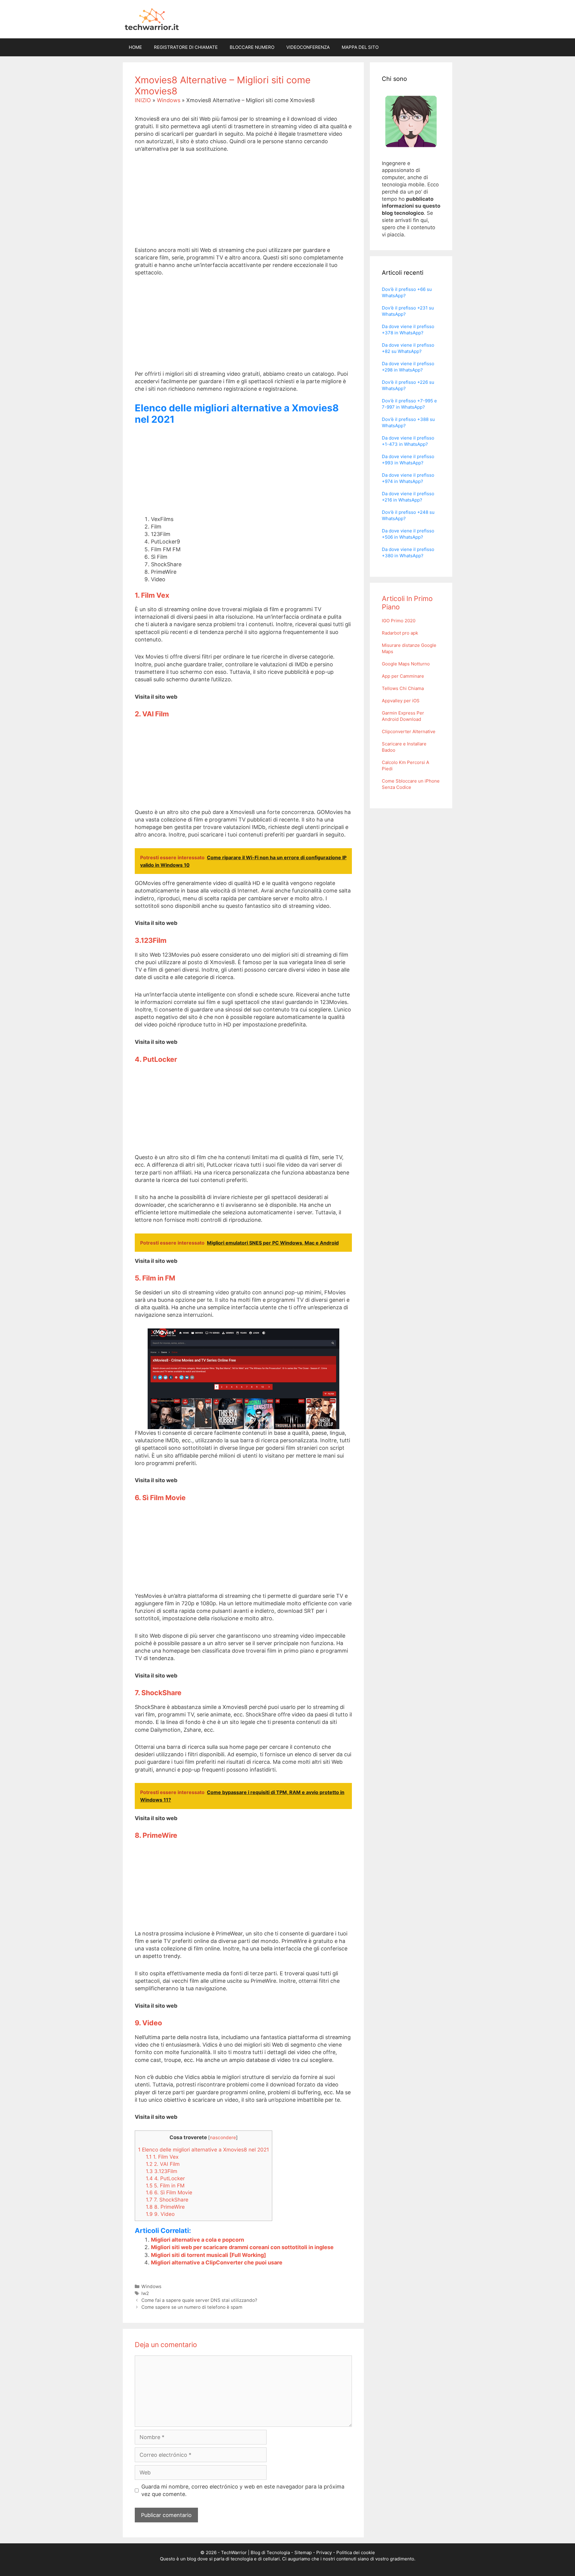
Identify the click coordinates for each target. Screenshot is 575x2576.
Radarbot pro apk (400, 633)
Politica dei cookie (356, 2552)
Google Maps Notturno (406, 664)
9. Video (160, 2214)
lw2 (145, 2293)
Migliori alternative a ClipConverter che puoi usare (217, 2262)
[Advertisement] (243, 204)
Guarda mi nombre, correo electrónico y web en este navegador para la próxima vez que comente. (243, 2490)
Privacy (324, 2552)
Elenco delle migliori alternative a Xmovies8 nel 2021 (203, 2150)
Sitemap (303, 2552)
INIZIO (143, 100)
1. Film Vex (162, 2157)
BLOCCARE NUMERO (252, 47)
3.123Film (162, 2171)
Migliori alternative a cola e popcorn (198, 2240)
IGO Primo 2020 (399, 621)
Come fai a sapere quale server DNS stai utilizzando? (199, 2300)
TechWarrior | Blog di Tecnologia (255, 2552)
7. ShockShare (167, 2200)
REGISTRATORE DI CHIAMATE (186, 47)
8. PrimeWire (165, 2207)
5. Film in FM (165, 2185)
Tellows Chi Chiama (403, 688)
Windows (169, 100)
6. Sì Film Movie (169, 2192)
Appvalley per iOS (401, 701)
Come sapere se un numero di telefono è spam (192, 2307)
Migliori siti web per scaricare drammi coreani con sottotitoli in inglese (242, 2247)
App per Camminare (403, 676)
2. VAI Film (163, 2164)
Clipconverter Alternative (409, 731)
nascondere (223, 2138)
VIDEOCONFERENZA (308, 47)
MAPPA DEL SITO (360, 47)
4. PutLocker (165, 2178)
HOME (135, 47)
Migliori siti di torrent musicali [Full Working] (208, 2255)
